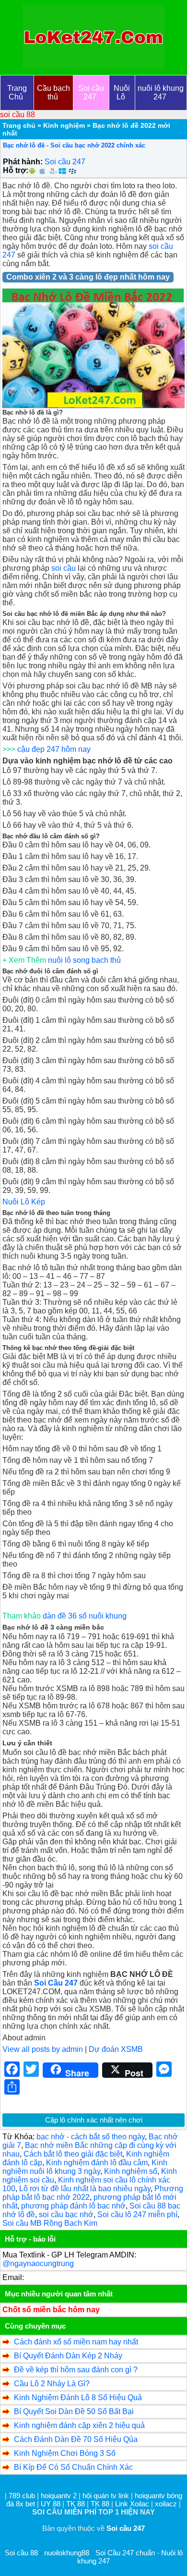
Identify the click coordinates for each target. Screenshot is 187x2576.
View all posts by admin (43, 2049)
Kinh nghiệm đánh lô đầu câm (97, 2163)
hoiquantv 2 (60, 2496)
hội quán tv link (107, 2496)
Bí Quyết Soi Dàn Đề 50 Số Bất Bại (74, 2411)
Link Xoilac (132, 2504)
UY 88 (51, 2504)
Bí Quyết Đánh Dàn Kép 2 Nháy (68, 2356)
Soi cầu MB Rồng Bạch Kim (50, 2223)
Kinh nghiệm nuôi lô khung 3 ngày (85, 2167)
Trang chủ (19, 125)
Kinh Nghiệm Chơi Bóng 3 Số (65, 2453)
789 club (22, 2496)
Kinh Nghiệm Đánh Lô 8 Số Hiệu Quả (78, 2398)
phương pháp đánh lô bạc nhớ (73, 2206)
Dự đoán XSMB (116, 2049)
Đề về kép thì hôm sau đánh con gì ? (76, 2370)
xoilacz (166, 2504)
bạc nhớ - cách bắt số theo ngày (91, 2137)
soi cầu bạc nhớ (66, 2214)
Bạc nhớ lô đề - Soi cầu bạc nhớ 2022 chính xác (74, 145)
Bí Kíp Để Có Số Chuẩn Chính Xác (73, 2467)
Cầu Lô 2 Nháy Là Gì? (52, 2384)
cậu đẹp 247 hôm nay (54, 749)
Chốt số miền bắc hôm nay (51, 2310)
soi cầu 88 (18, 115)
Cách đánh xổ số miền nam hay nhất (76, 2342)
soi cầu (64, 568)
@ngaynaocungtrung (38, 2263)
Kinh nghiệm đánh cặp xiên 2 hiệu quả (79, 2425)
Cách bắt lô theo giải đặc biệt (73, 2154)
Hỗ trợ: (16, 170)
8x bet (25, 2504)
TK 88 (76, 2504)
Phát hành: (23, 162)
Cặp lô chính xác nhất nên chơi (94, 2120)
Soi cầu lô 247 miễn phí (137, 2214)
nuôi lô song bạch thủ (84, 960)
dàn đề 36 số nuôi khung (85, 1616)
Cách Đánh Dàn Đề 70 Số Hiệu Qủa (76, 2439)
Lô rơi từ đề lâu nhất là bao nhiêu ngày (85, 2189)
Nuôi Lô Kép (24, 1202)
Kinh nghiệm (64, 125)
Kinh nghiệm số (131, 2171)
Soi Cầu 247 (56, 1983)
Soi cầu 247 (65, 162)
